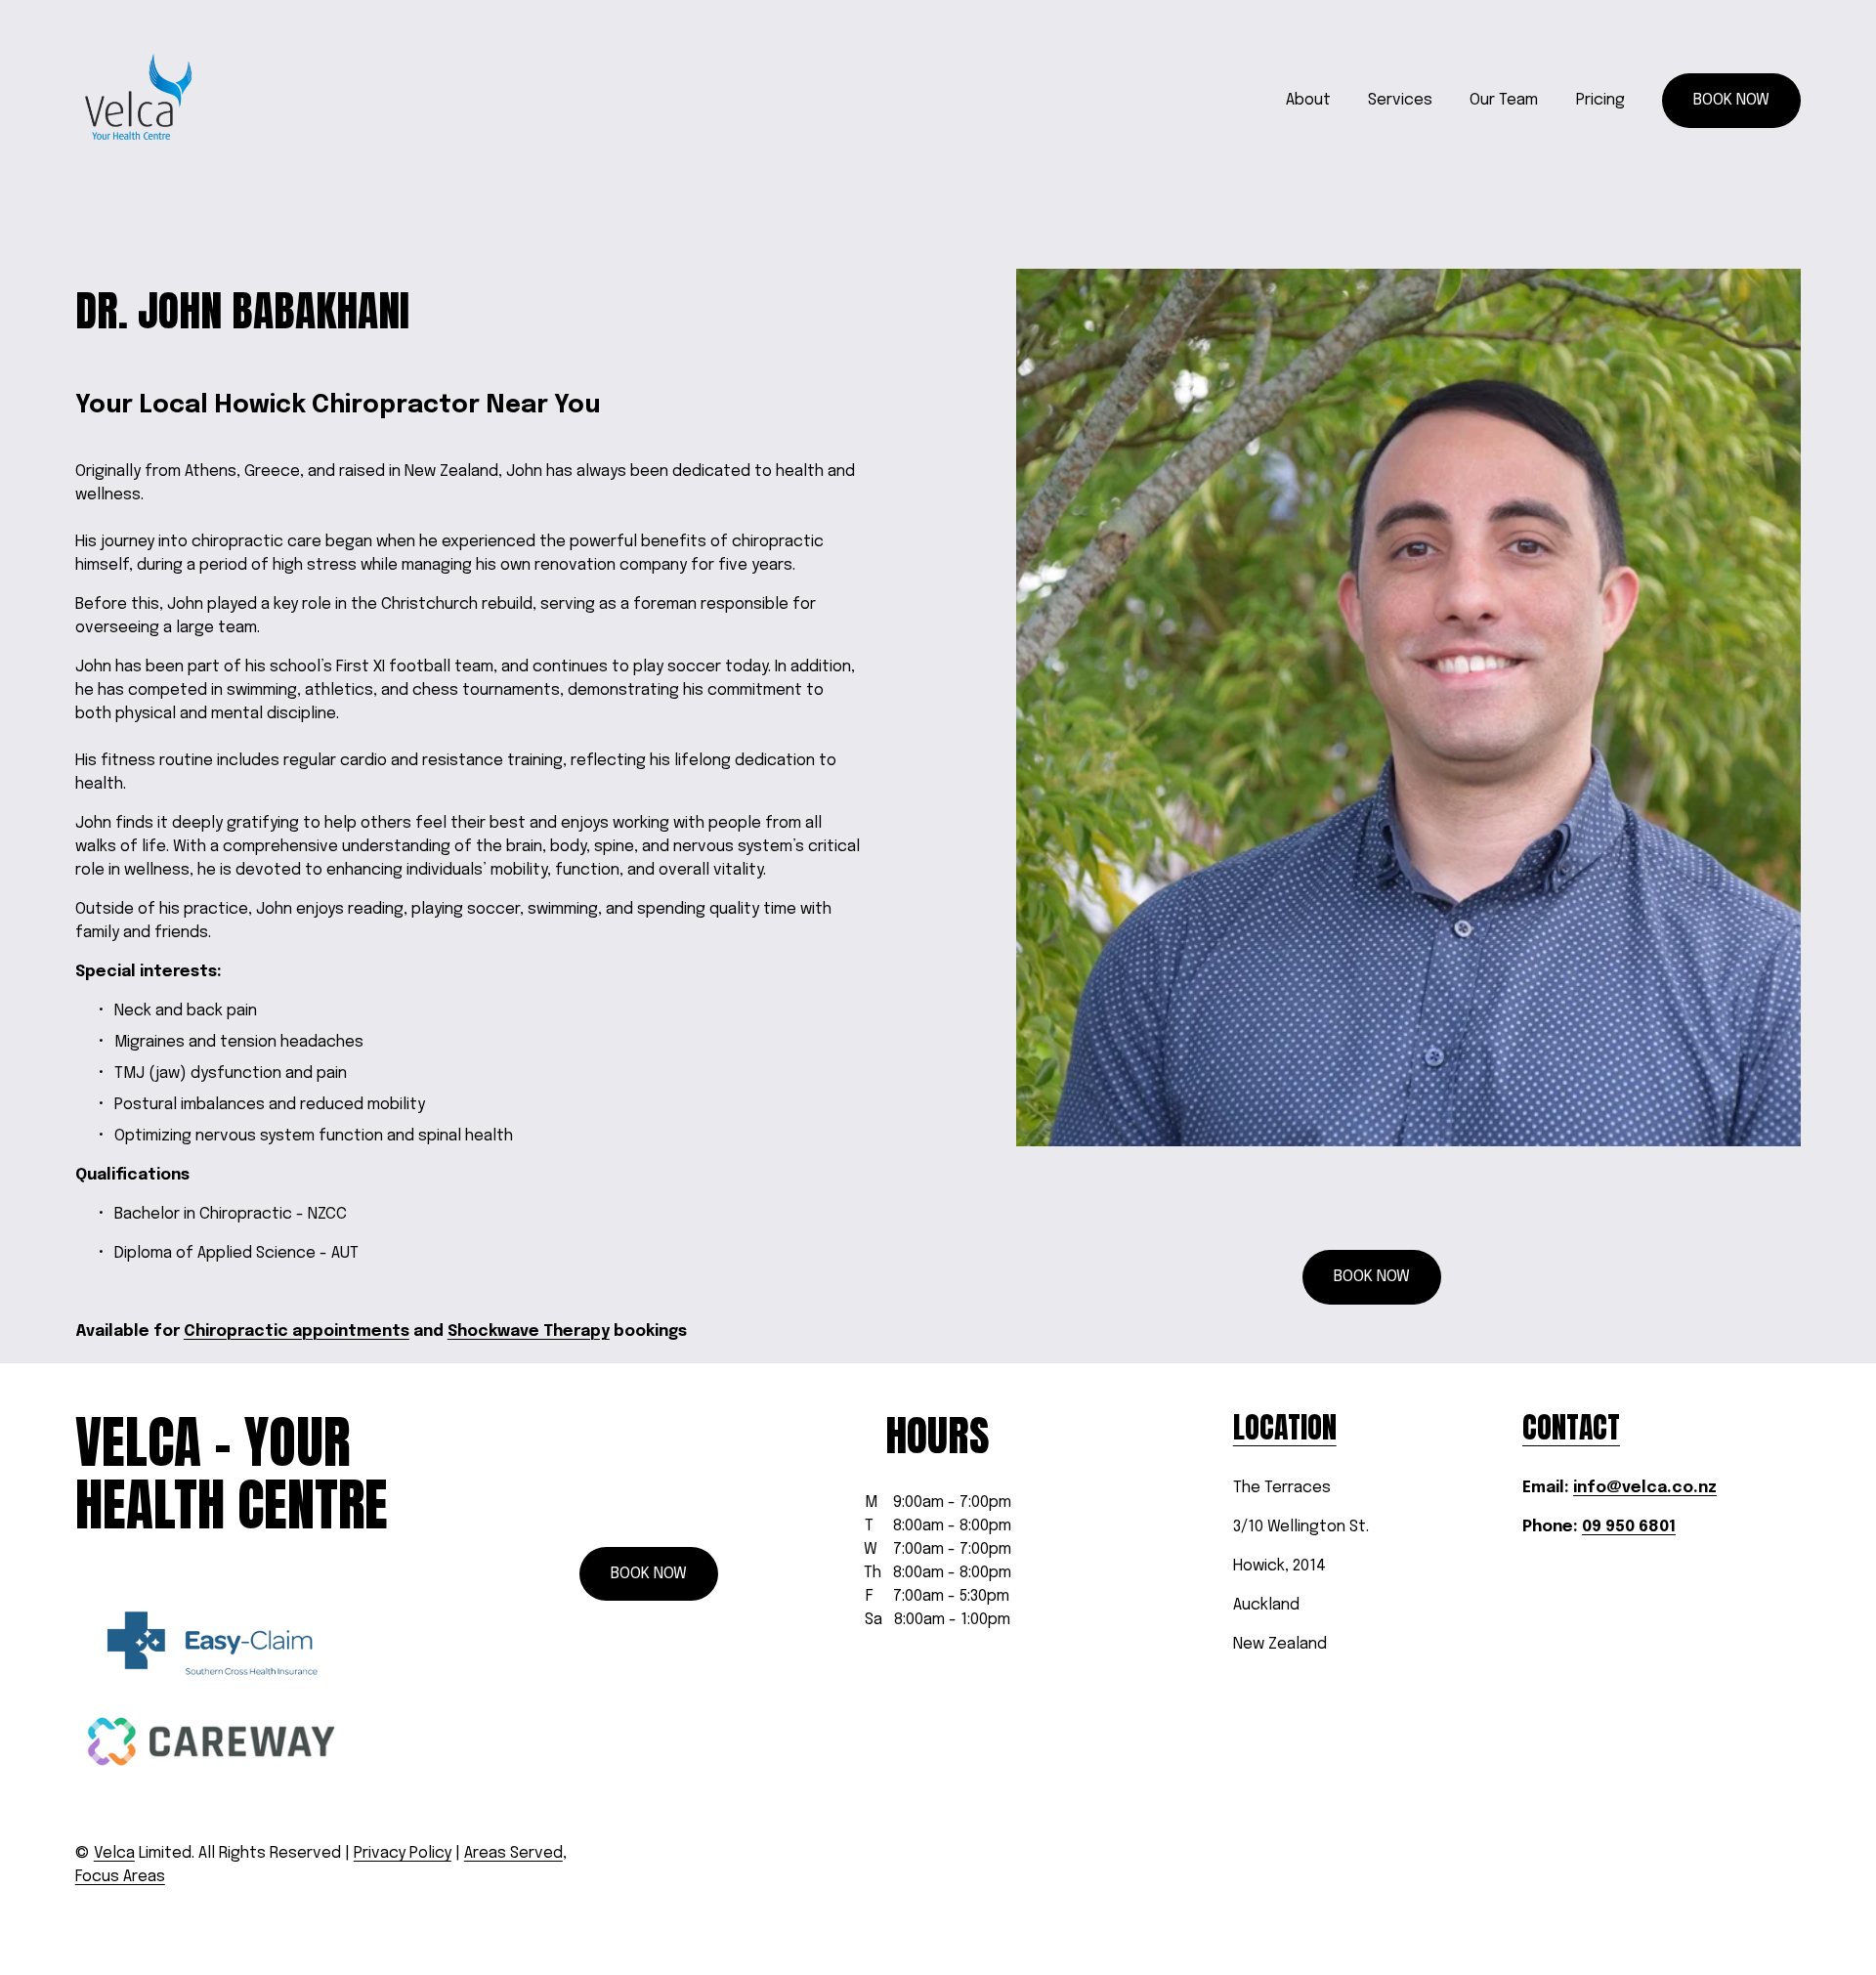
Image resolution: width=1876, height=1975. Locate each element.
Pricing (1600, 100)
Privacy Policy (403, 1853)
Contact (1571, 1428)
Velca (114, 1853)
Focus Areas (120, 1877)
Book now (1731, 100)
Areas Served (513, 1853)
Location (1285, 1428)
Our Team (1504, 100)
